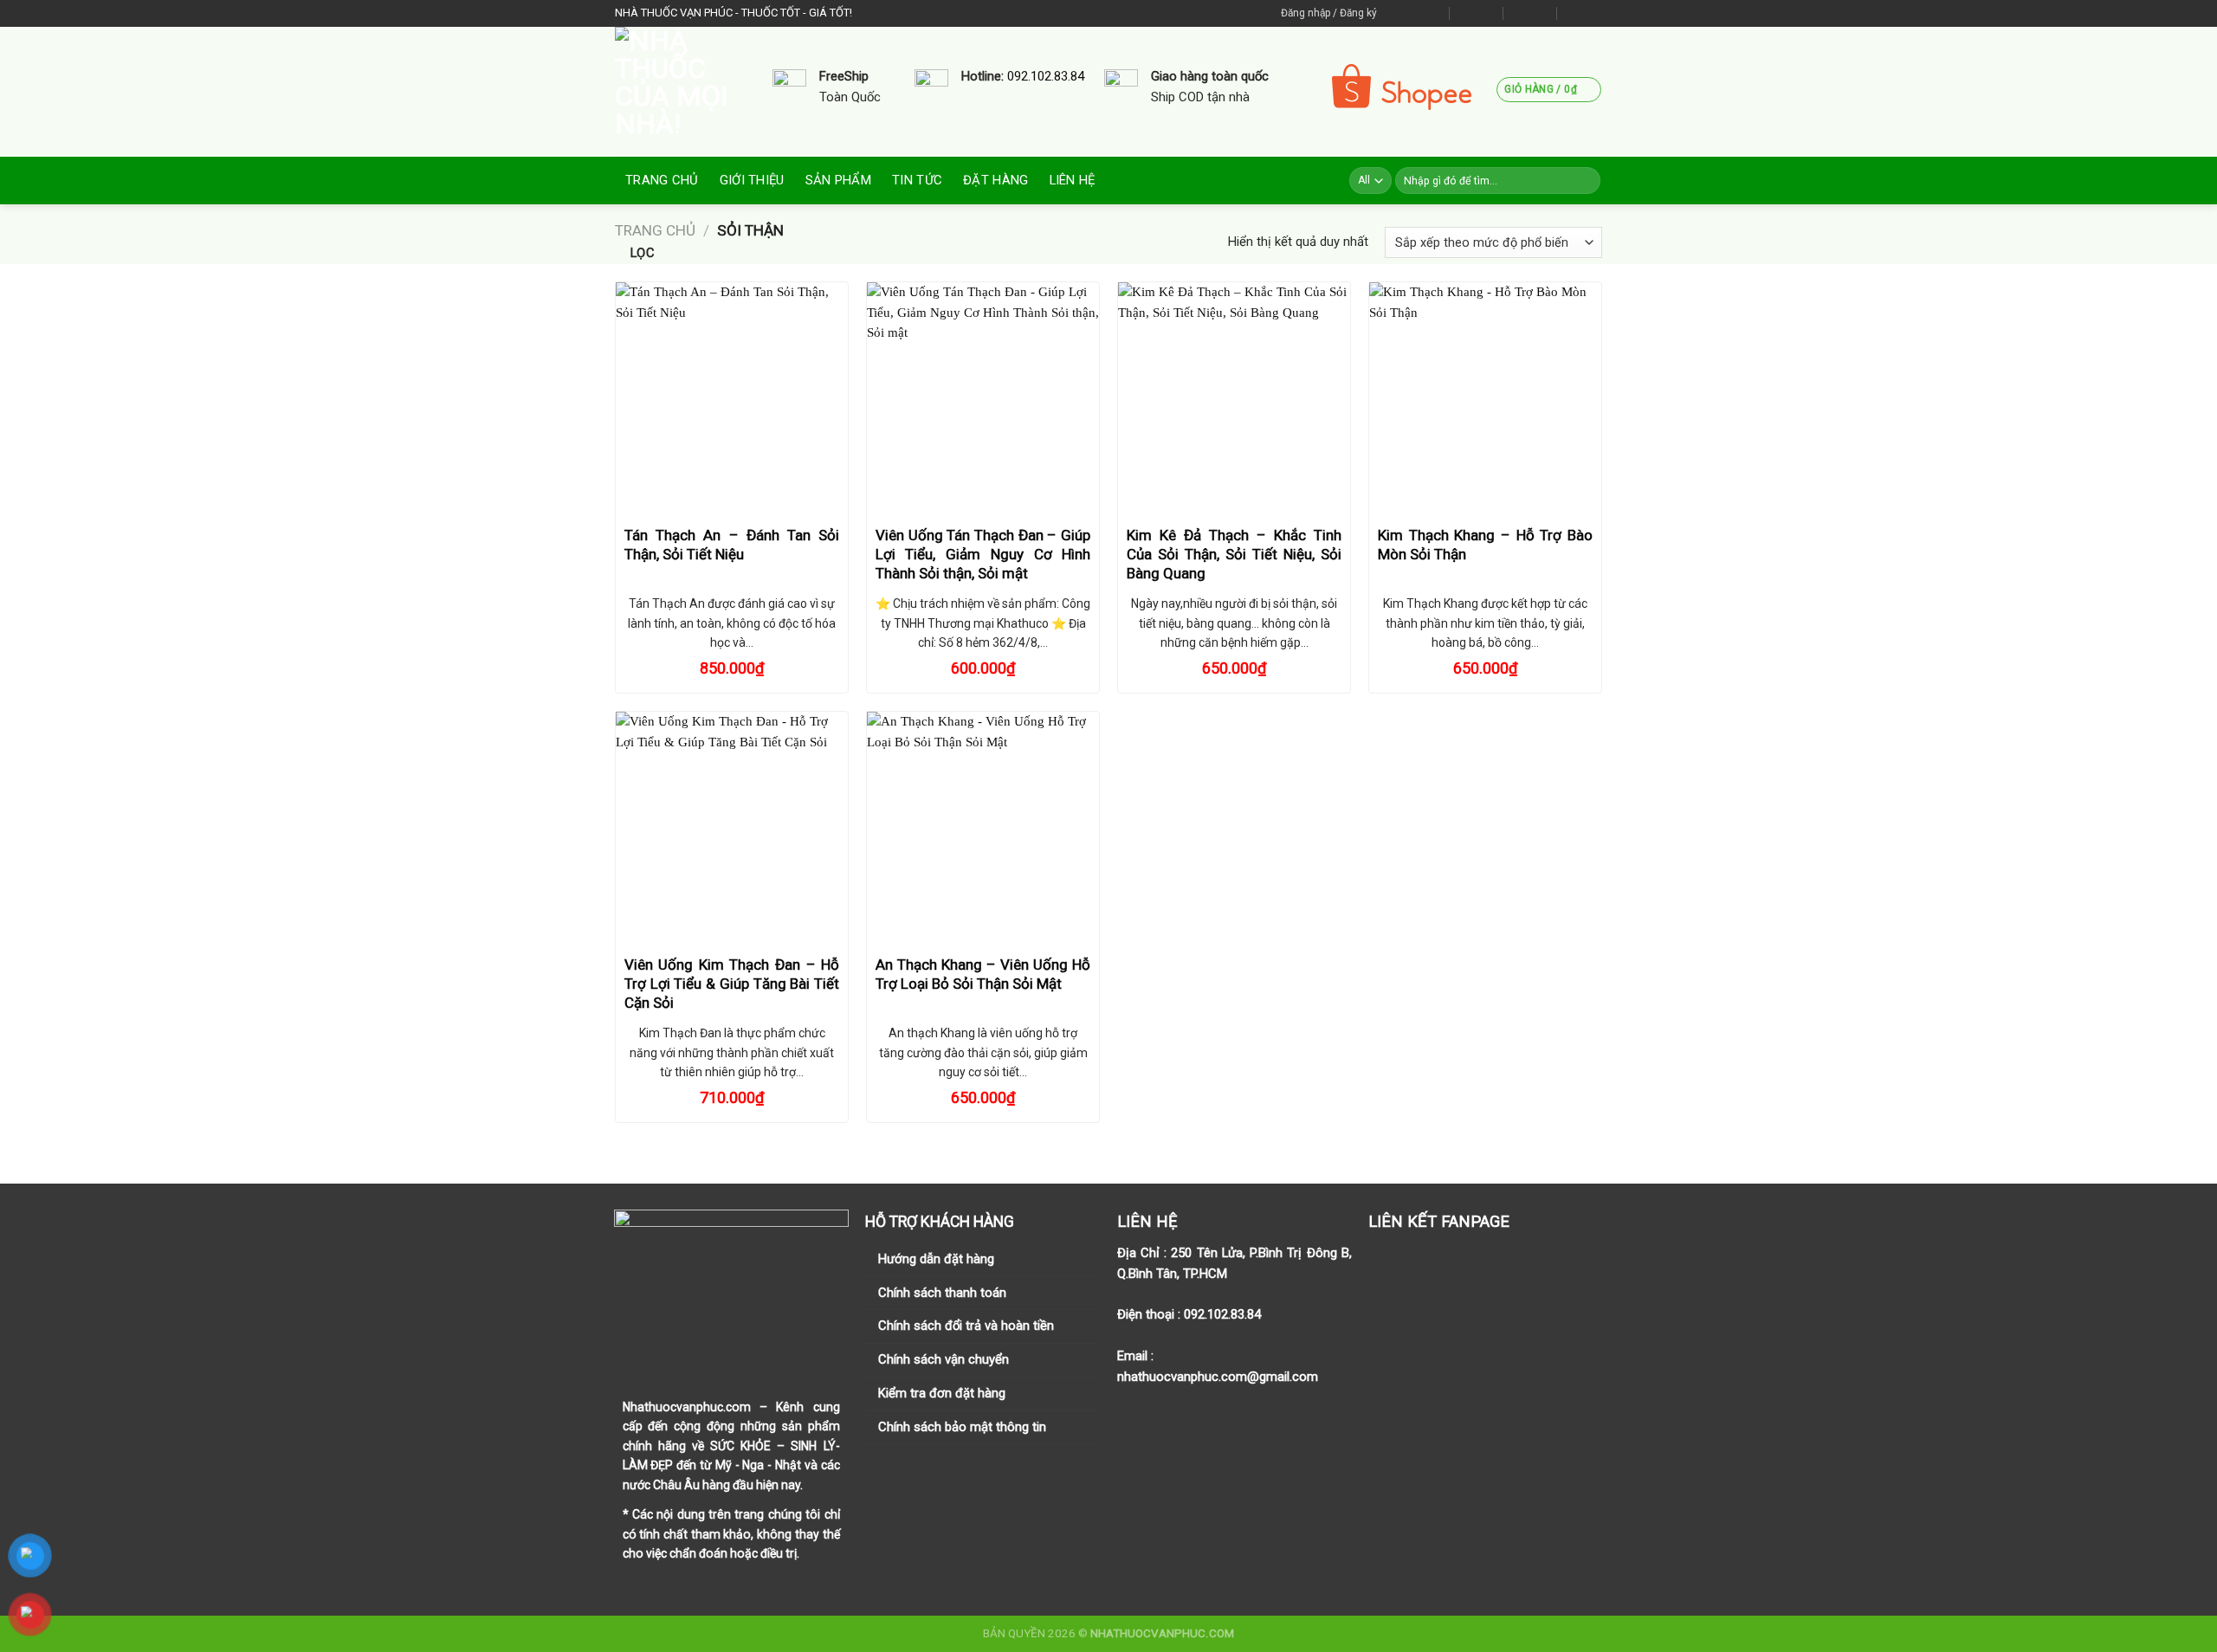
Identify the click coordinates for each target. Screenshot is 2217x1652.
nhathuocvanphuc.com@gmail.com (1218, 1377)
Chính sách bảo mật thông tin (962, 1427)
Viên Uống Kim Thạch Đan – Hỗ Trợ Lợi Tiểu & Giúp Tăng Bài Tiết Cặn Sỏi (732, 984)
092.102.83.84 (1046, 76)
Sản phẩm (838, 180)
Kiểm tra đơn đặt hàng (942, 1393)
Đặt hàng (995, 180)
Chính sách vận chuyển (944, 1359)
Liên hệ (1073, 180)
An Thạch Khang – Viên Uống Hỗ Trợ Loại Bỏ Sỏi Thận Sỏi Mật (983, 974)
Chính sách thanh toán (942, 1293)
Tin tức (917, 180)
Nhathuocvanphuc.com (687, 1407)
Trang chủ (662, 180)
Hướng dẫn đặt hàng (936, 1259)
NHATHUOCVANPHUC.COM (1162, 1633)
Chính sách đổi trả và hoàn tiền (966, 1326)
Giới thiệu (752, 180)
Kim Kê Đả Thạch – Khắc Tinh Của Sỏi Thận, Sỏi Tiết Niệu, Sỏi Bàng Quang (1234, 554)
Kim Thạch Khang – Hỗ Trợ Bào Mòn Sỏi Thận (1485, 545)
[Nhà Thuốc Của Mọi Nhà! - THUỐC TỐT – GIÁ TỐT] (681, 92)
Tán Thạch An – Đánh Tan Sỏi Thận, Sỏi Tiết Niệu (732, 545)
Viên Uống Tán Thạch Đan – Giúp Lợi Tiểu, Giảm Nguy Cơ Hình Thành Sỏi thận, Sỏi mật (983, 554)
